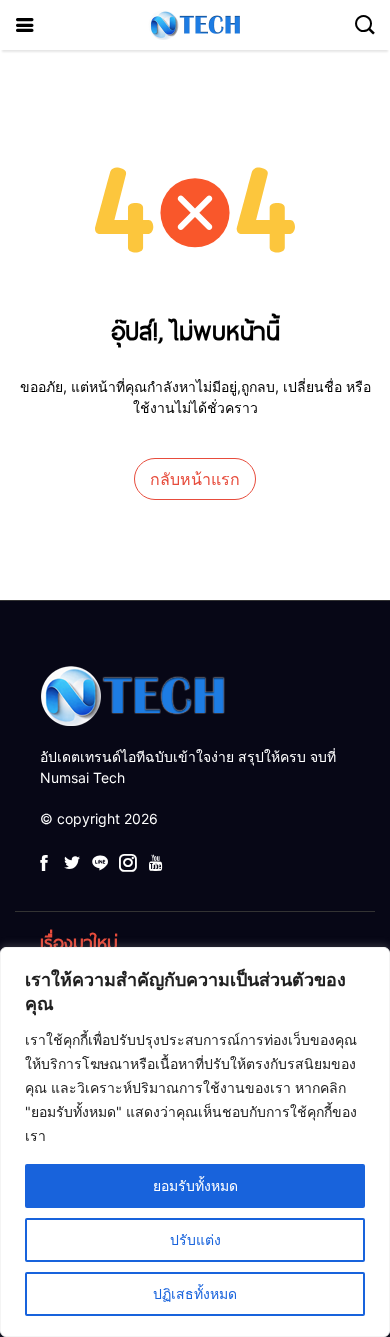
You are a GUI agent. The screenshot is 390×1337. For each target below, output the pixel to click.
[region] (195, 1142)
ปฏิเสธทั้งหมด (195, 1293)
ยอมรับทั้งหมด (195, 1185)
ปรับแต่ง (195, 1239)
